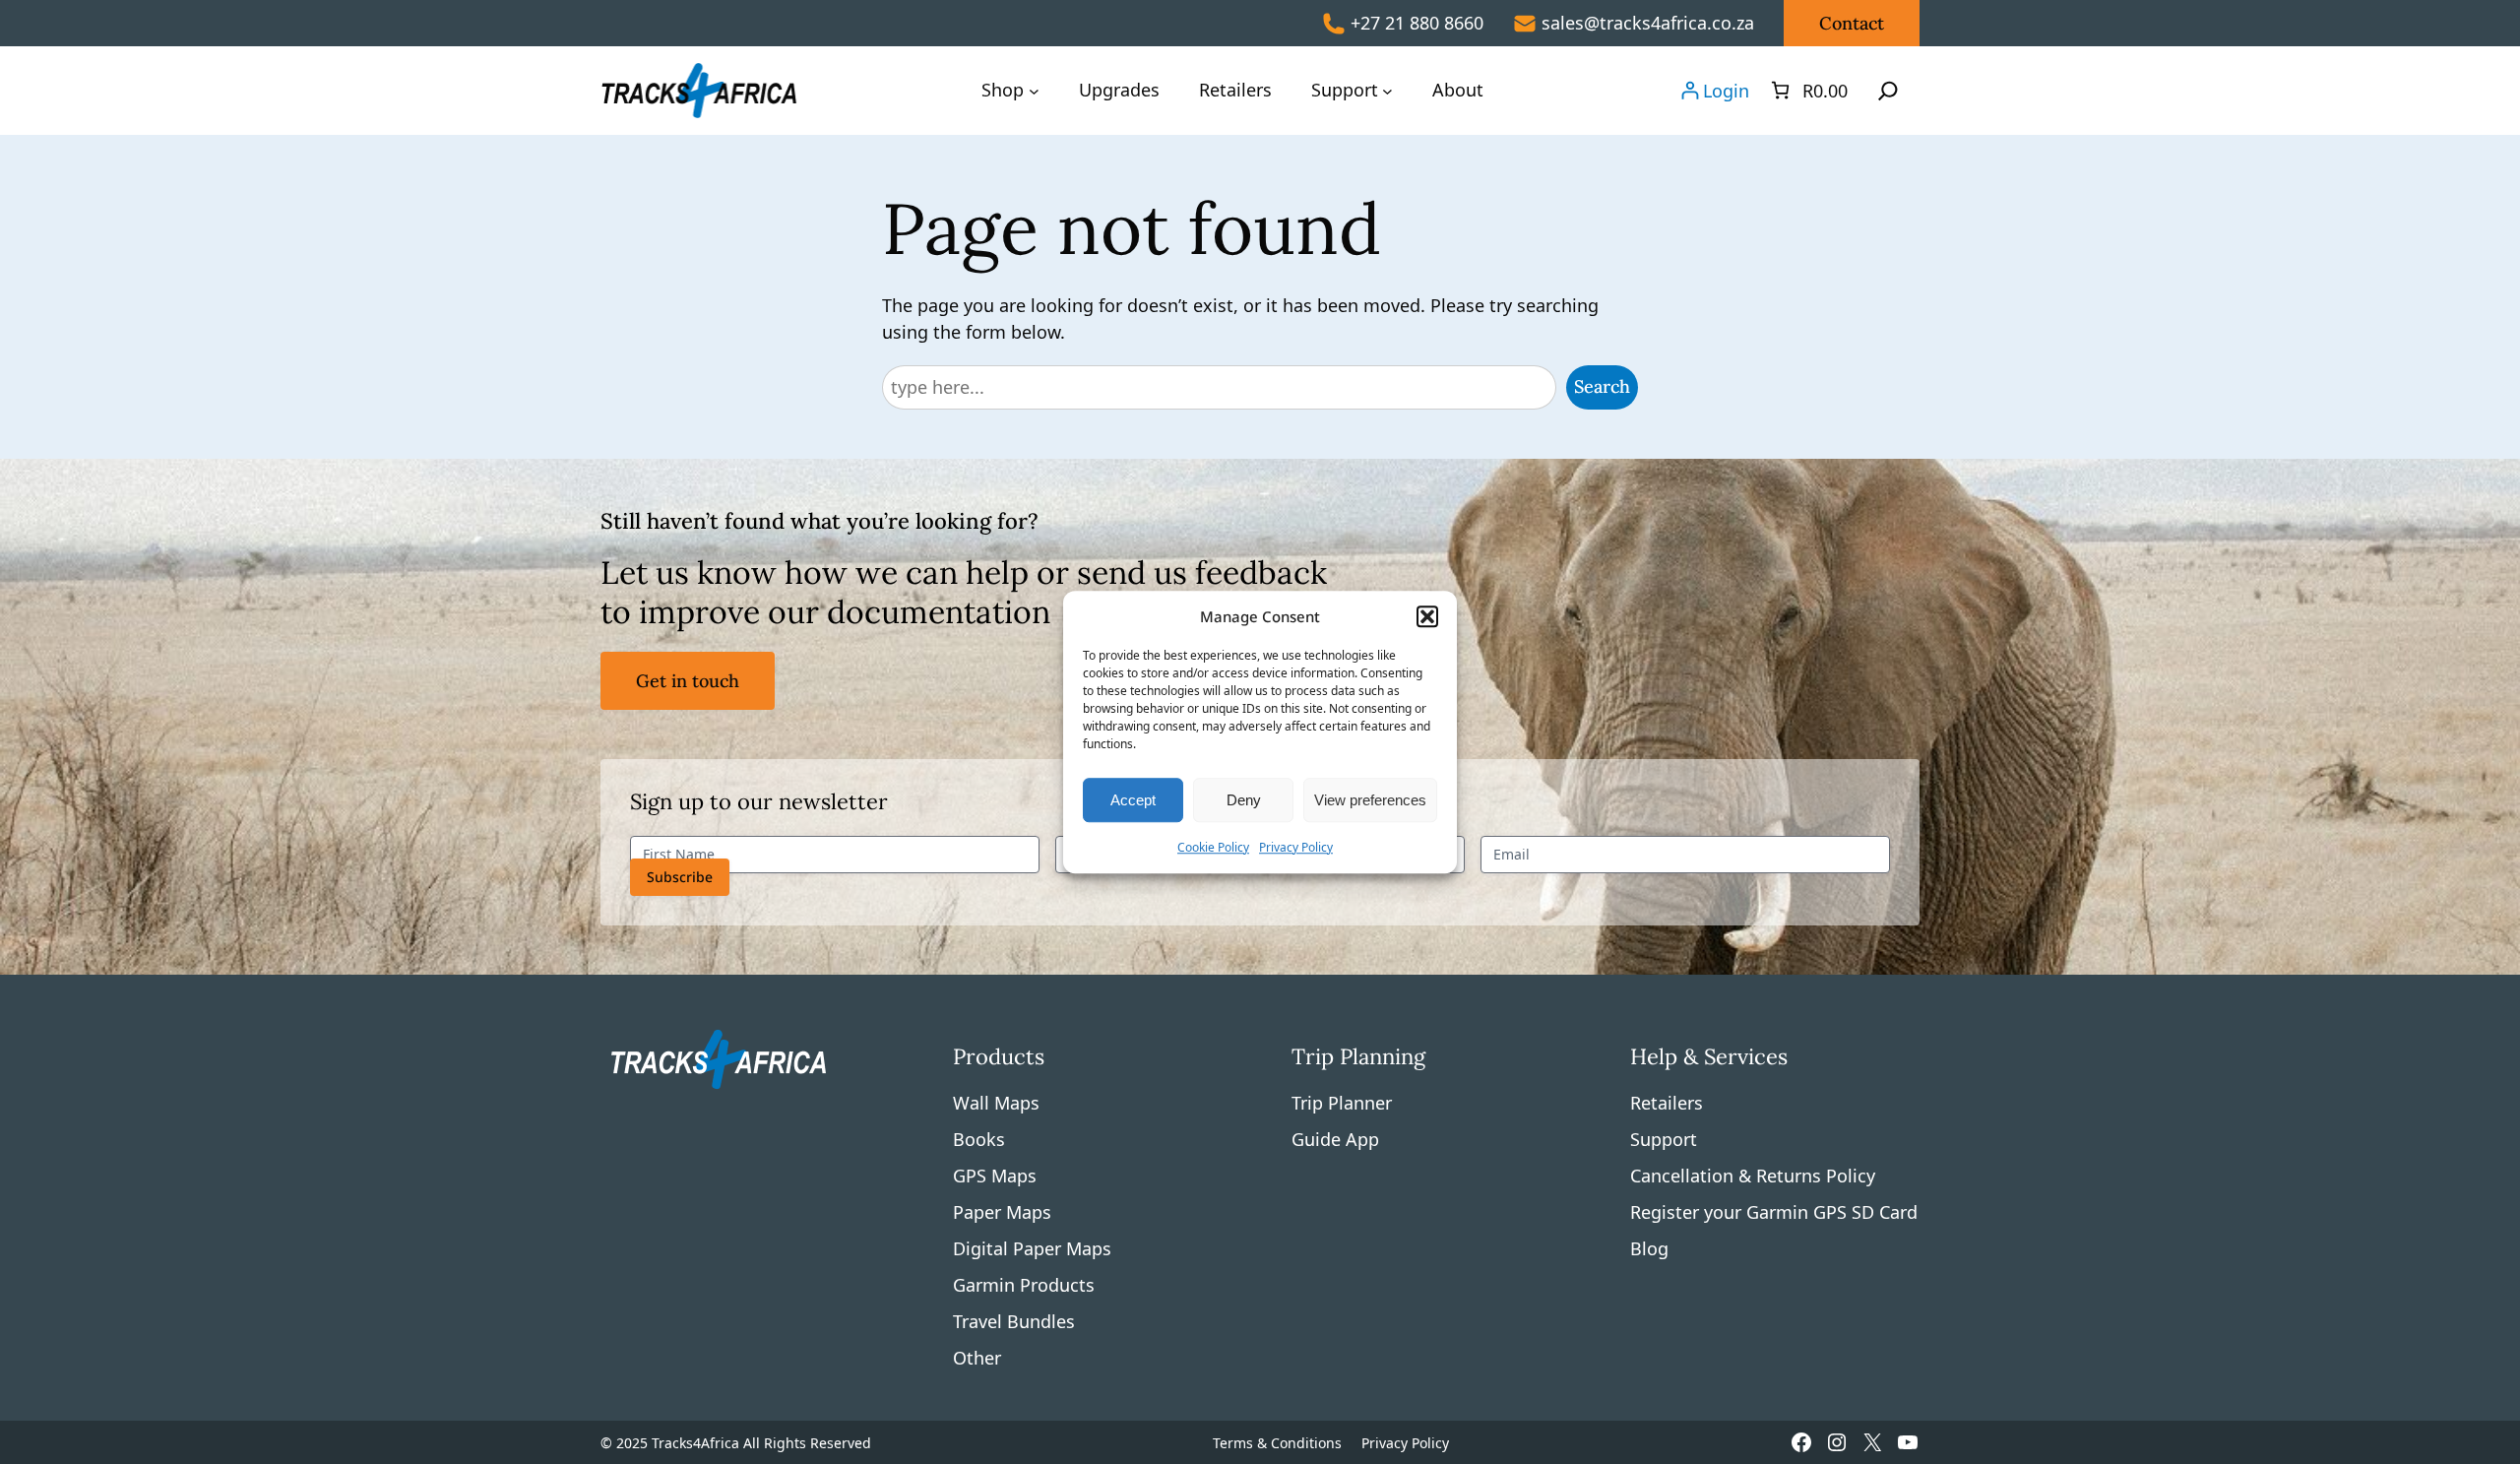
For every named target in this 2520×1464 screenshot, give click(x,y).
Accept (1133, 800)
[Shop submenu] (1034, 90)
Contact (1852, 23)
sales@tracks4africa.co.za (1648, 23)
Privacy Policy (1296, 847)
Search (1602, 386)
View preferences (1370, 800)
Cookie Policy (1213, 847)
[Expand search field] (1888, 91)
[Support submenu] (1387, 90)
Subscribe (680, 877)
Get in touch (688, 681)
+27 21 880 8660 (1417, 23)
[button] (1427, 616)
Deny (1244, 800)
